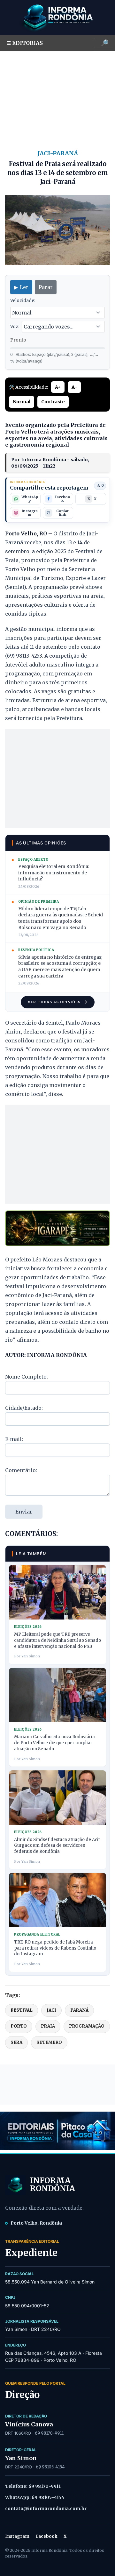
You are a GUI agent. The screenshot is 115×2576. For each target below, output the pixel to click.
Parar (46, 287)
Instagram (17, 2536)
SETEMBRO (49, 2042)
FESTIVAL (22, 2010)
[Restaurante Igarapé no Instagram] (57, 1228)
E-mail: (14, 1439)
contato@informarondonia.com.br (46, 2509)
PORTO (19, 2026)
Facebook (46, 2536)
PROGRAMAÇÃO (87, 2026)
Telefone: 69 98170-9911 (33, 2486)
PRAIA (48, 2026)
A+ (58, 387)
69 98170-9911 (49, 2433)
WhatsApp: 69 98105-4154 (35, 2497)
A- (74, 387)
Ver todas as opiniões (54, 1002)
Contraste (53, 402)
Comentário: (21, 1470)
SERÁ (16, 2042)
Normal (22, 402)
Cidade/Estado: (24, 1408)
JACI (51, 2010)
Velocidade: (23, 300)
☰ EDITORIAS (25, 43)
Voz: (15, 327)
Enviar (24, 1512)
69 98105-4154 (50, 2467)
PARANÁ (79, 2010)
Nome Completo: (27, 1377)
